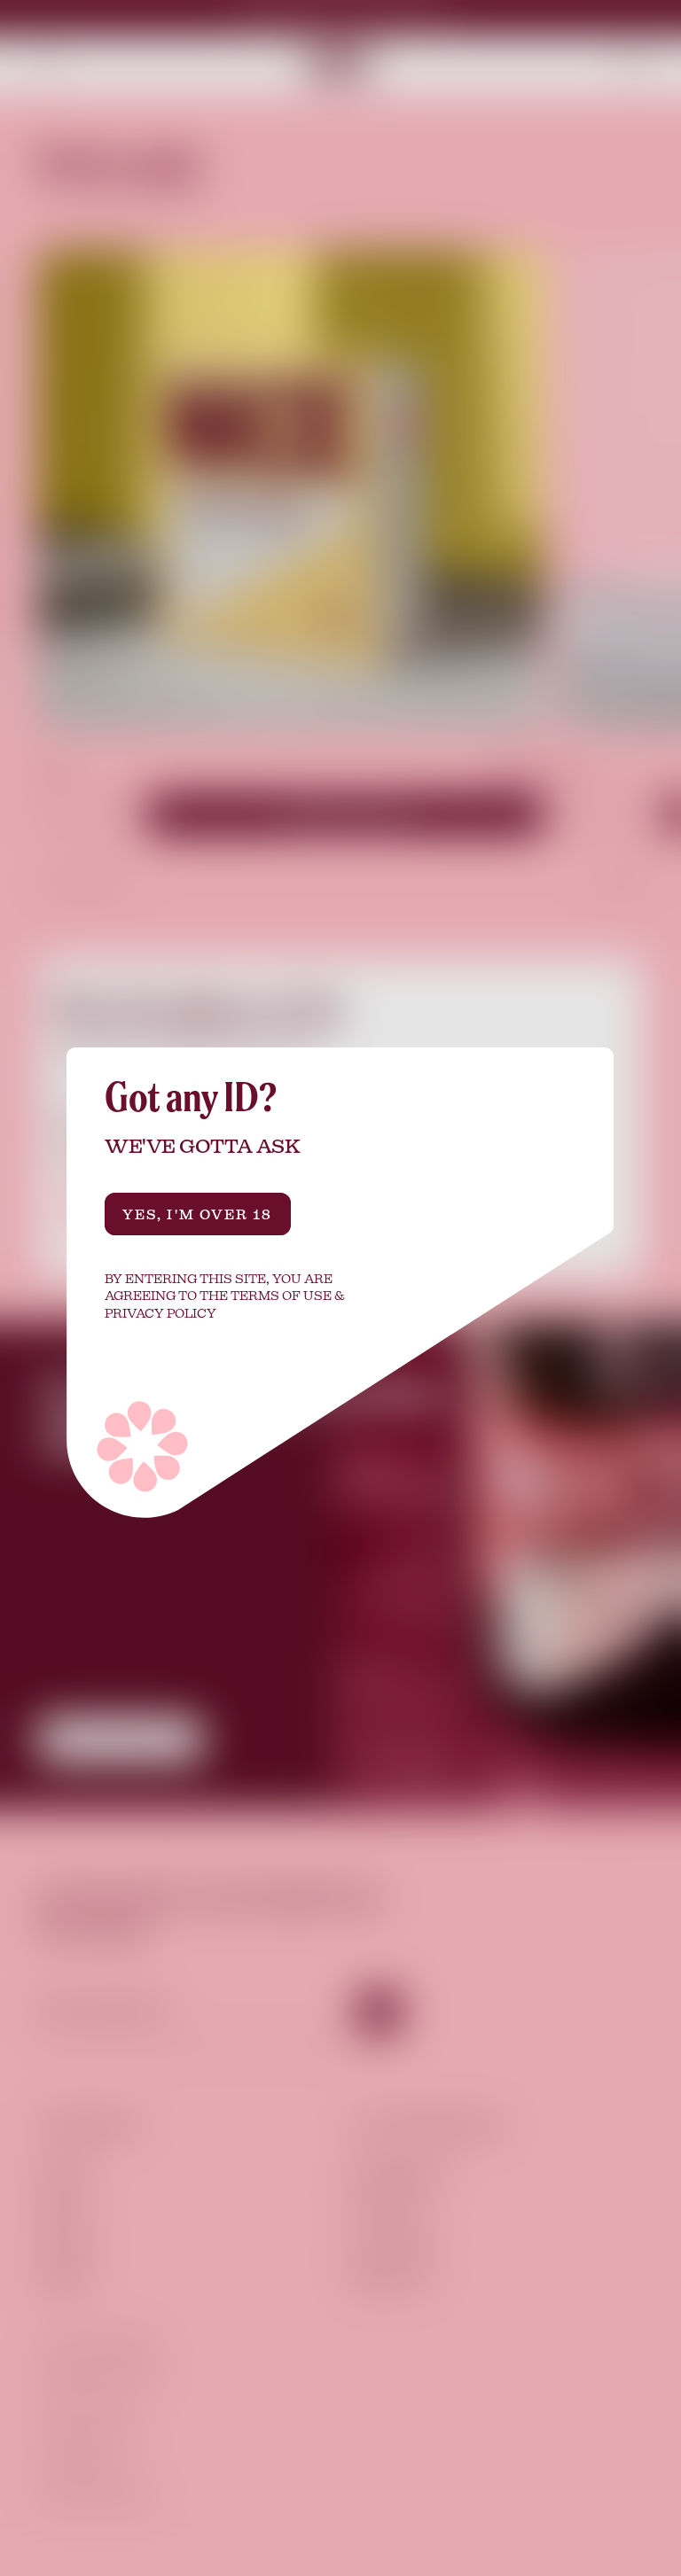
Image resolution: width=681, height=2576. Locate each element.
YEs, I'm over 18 (198, 1214)
